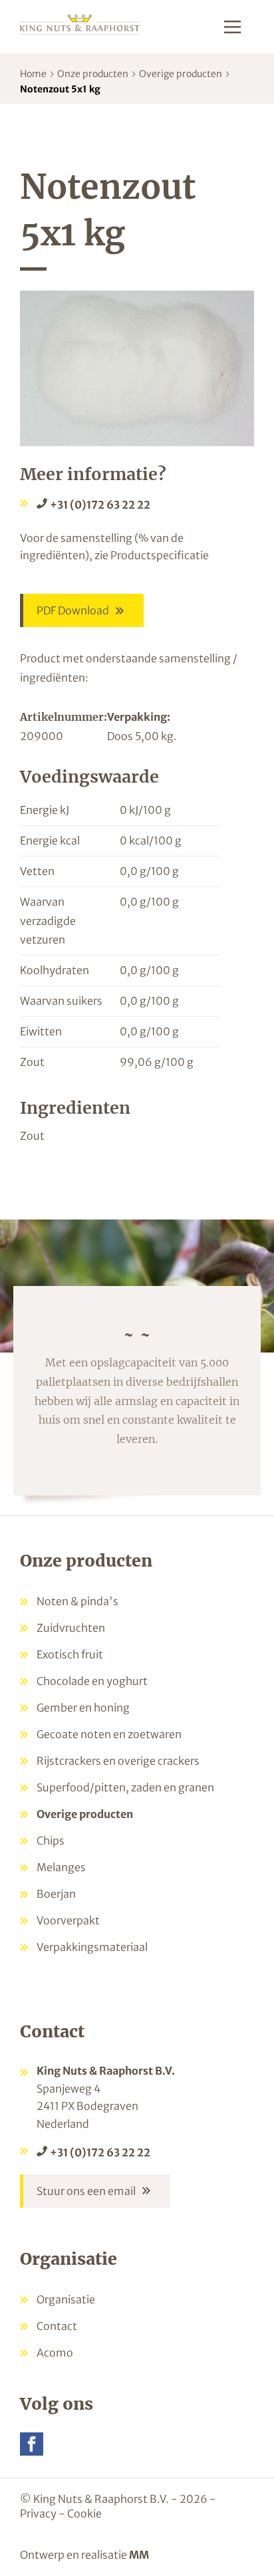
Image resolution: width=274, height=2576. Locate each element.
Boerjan (56, 1894)
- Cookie (80, 2513)
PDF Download (73, 610)
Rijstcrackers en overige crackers (118, 1761)
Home (33, 74)
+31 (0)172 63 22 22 (100, 505)
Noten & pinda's (77, 1601)
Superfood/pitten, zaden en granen (125, 1787)
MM (139, 2555)
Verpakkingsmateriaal (92, 1947)
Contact (57, 2326)
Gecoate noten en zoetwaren (109, 1734)
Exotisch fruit (70, 1654)
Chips (51, 1841)
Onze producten (93, 74)
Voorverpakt (68, 1920)
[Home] (80, 24)
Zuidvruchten (71, 1628)
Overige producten (181, 74)
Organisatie (66, 2299)
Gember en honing (83, 1708)
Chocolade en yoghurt (92, 1681)
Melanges (61, 1867)
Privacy (38, 2513)
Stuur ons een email (86, 2191)
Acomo (55, 2353)
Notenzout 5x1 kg (60, 89)
